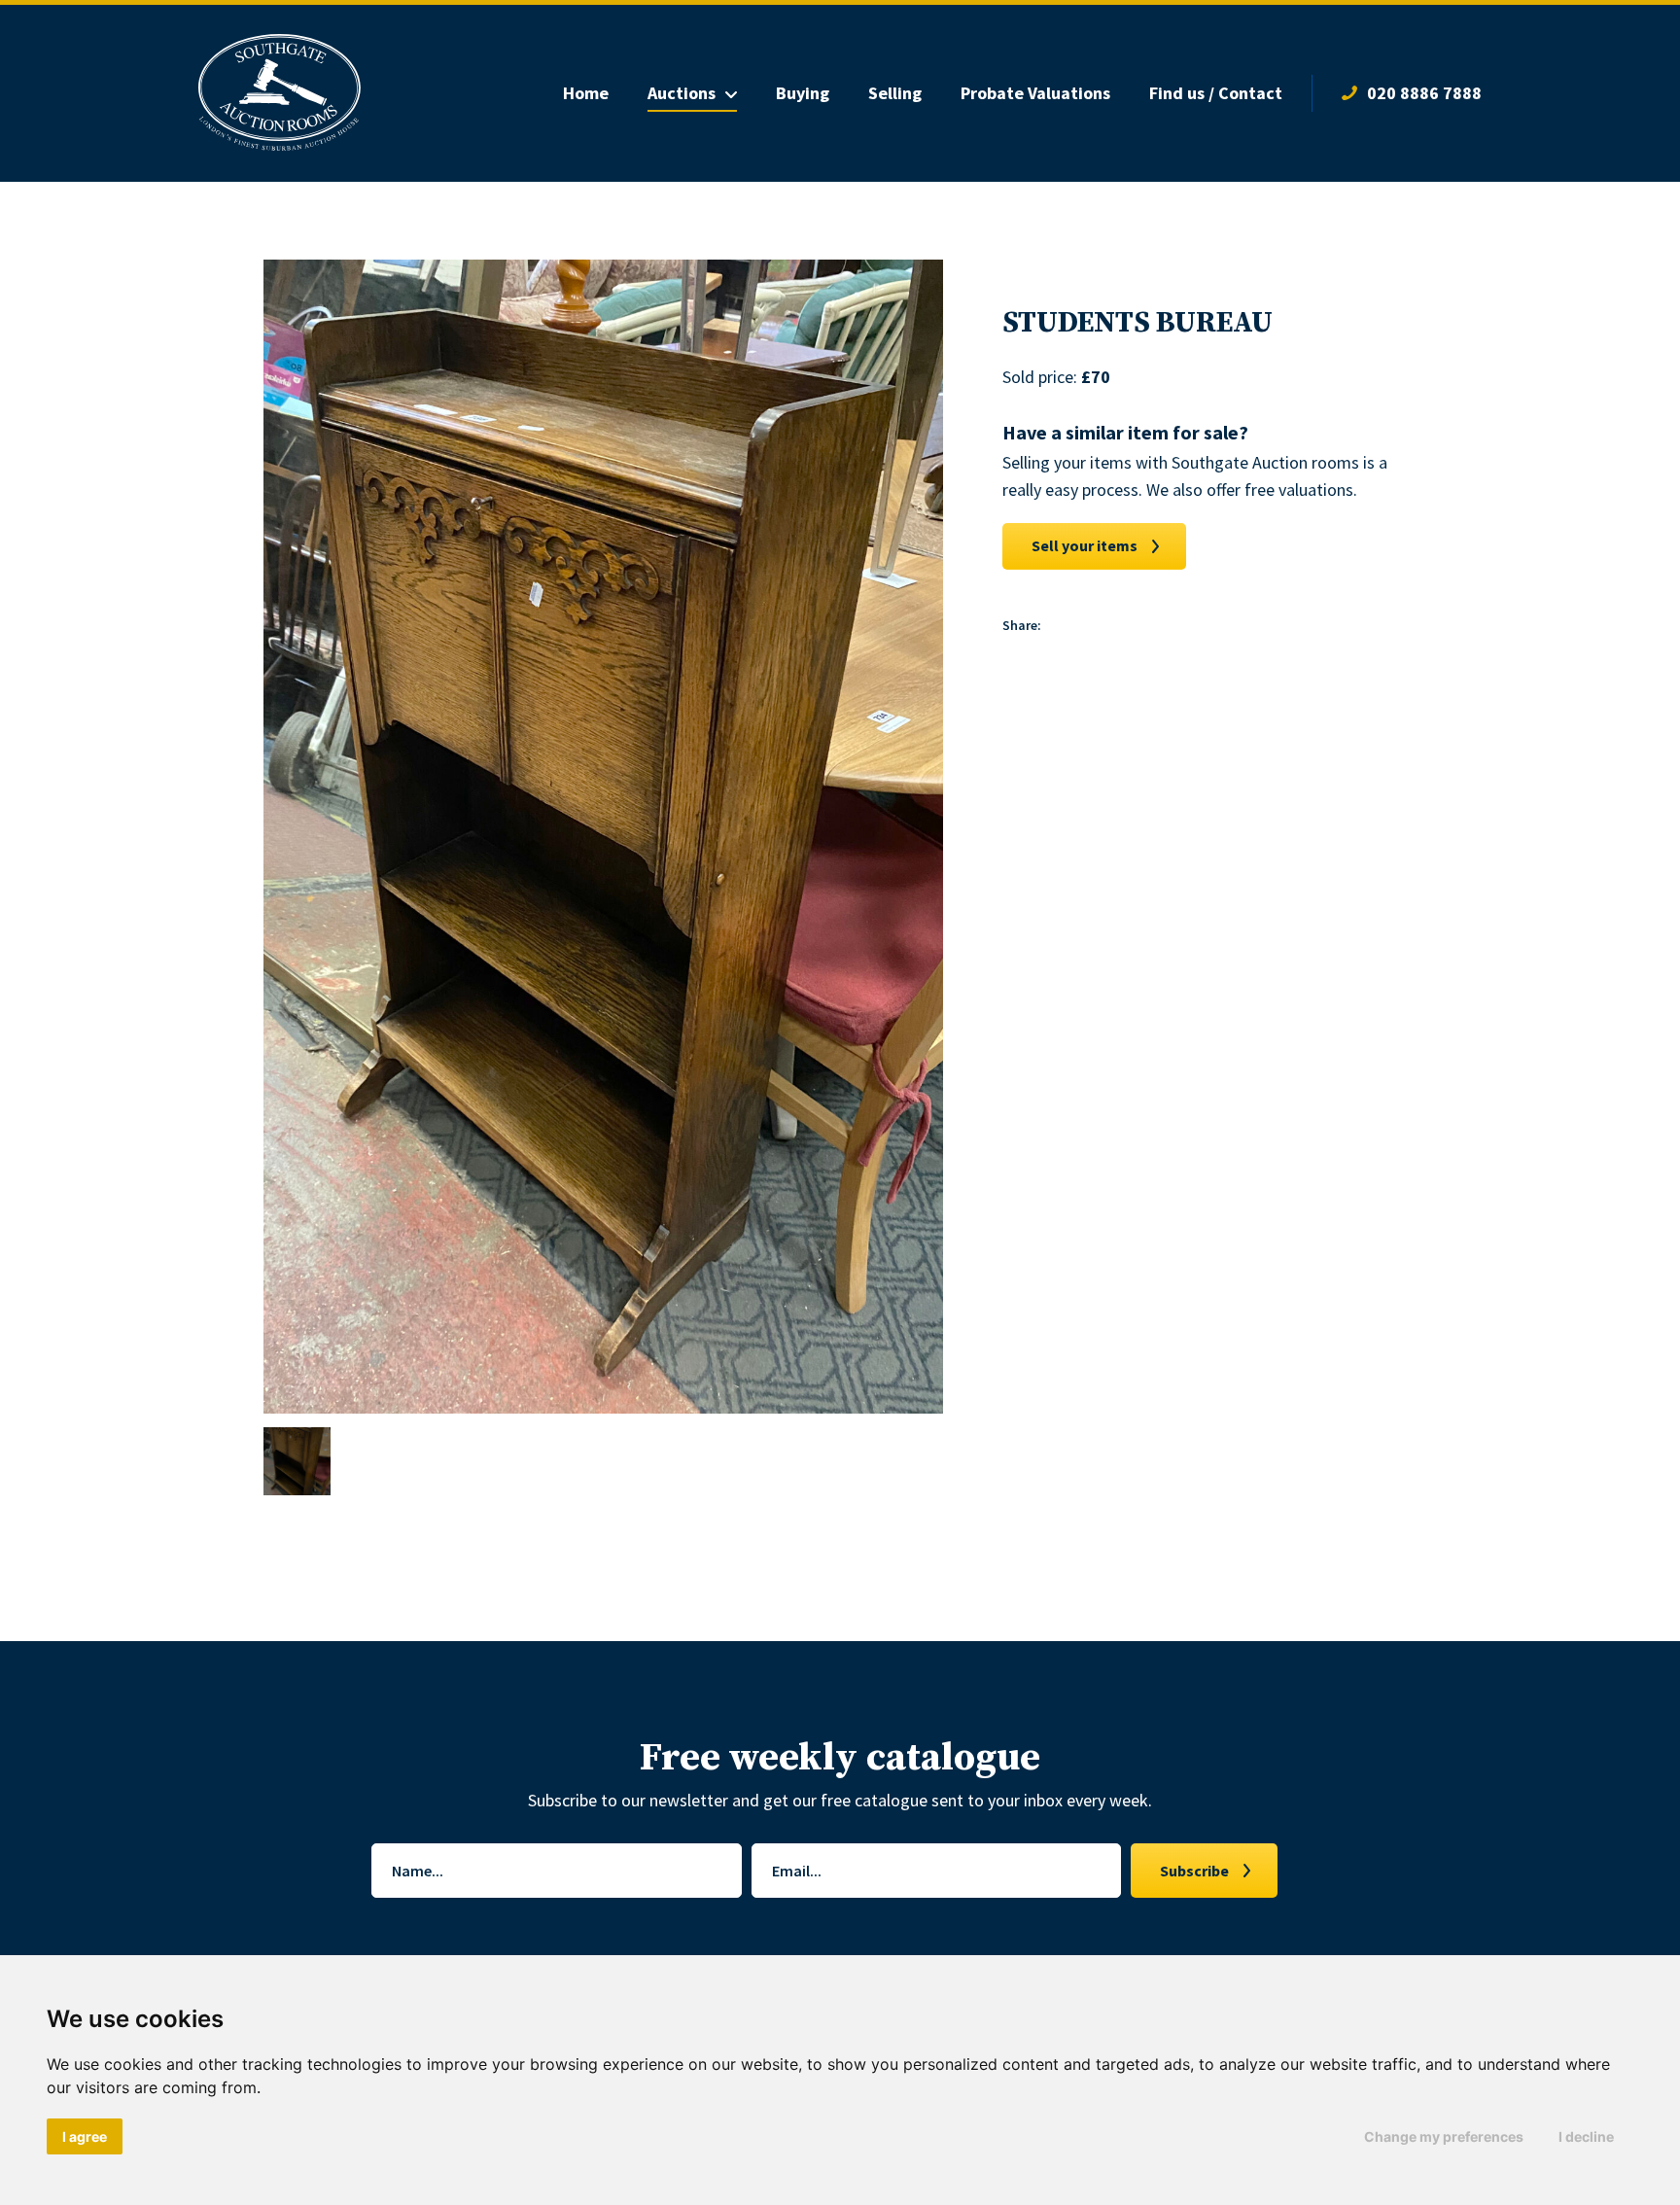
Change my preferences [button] (1444, 2136)
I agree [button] (85, 2136)
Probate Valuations (1035, 93)
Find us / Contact (1216, 93)
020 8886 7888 (1424, 93)
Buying (803, 93)
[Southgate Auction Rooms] (280, 93)
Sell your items (1085, 545)
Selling (895, 93)
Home (586, 93)
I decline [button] (1586, 2136)
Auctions (682, 93)
